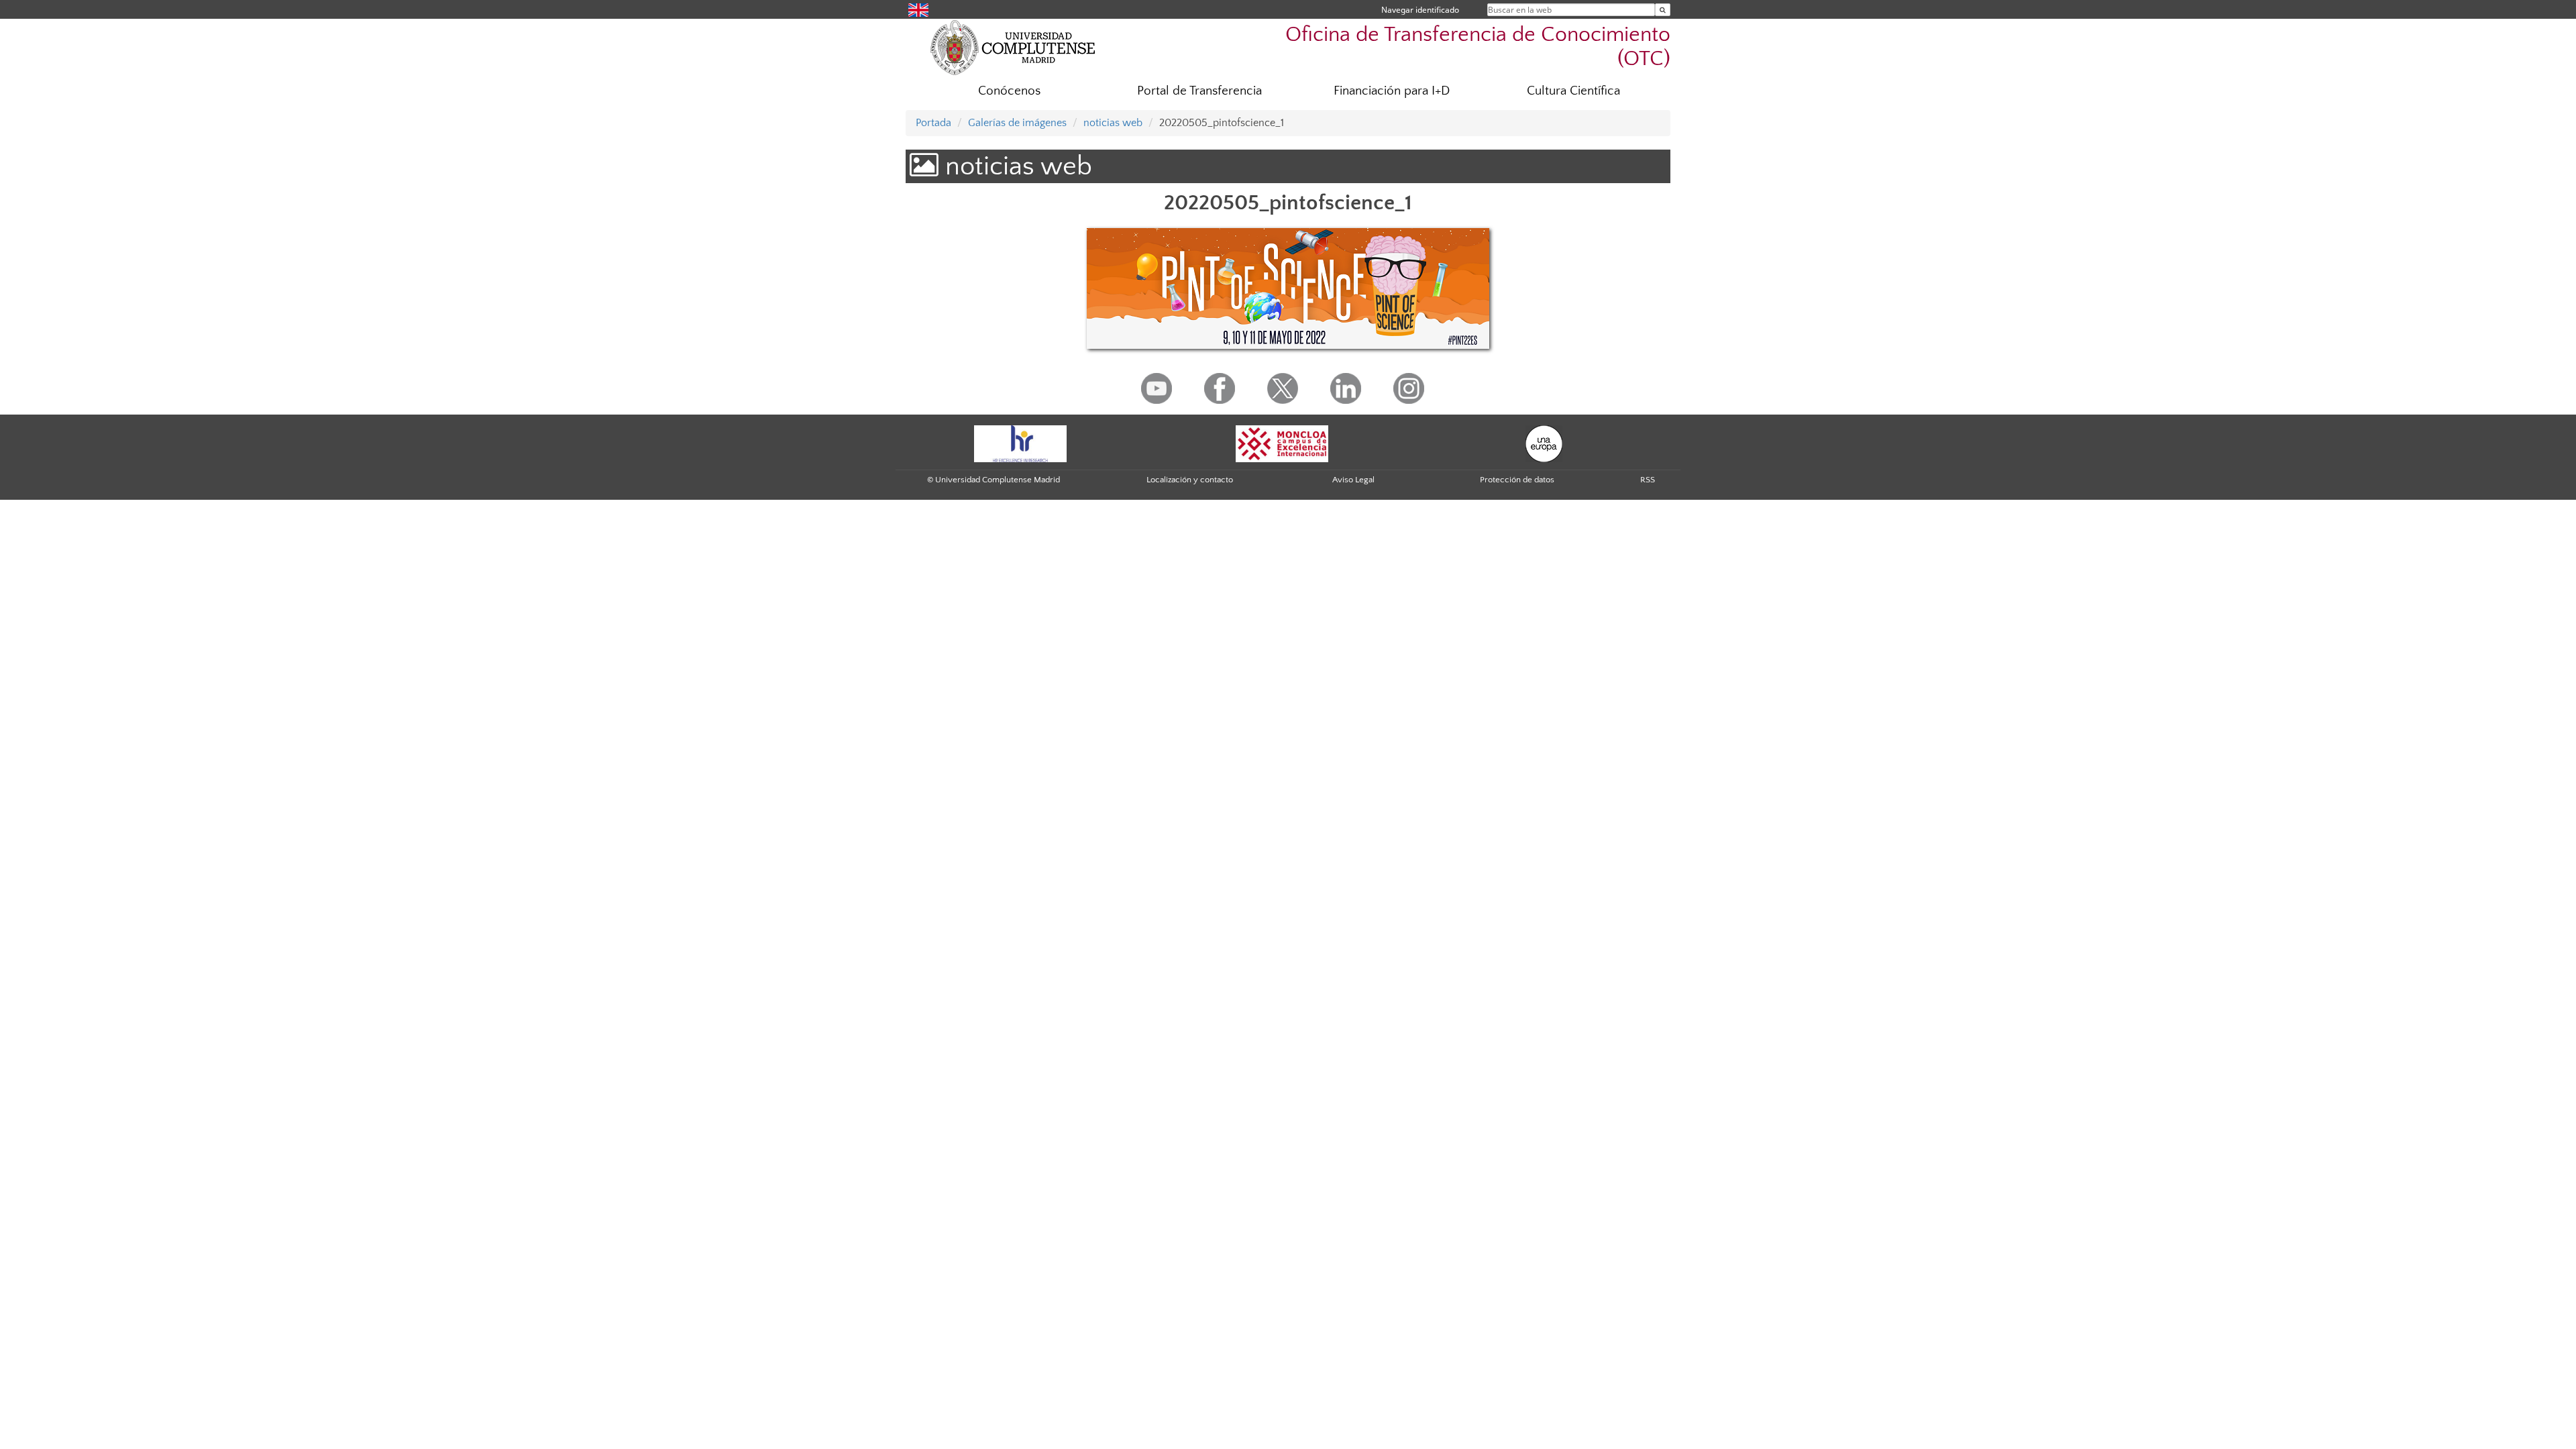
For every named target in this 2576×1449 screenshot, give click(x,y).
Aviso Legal (1353, 480)
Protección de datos (1517, 480)
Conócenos (1009, 91)
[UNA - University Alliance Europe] (1544, 443)
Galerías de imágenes (1017, 123)
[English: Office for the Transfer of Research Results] (918, 9)
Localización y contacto (1190, 480)
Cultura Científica (1573, 91)
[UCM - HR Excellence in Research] (1020, 443)
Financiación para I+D (1392, 91)
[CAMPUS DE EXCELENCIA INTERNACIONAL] (1282, 443)
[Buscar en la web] (1663, 10)
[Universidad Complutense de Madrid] (1013, 47)
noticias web (1113, 123)
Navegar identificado (1420, 10)
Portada (933, 123)
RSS (1648, 480)
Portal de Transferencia (1199, 91)
